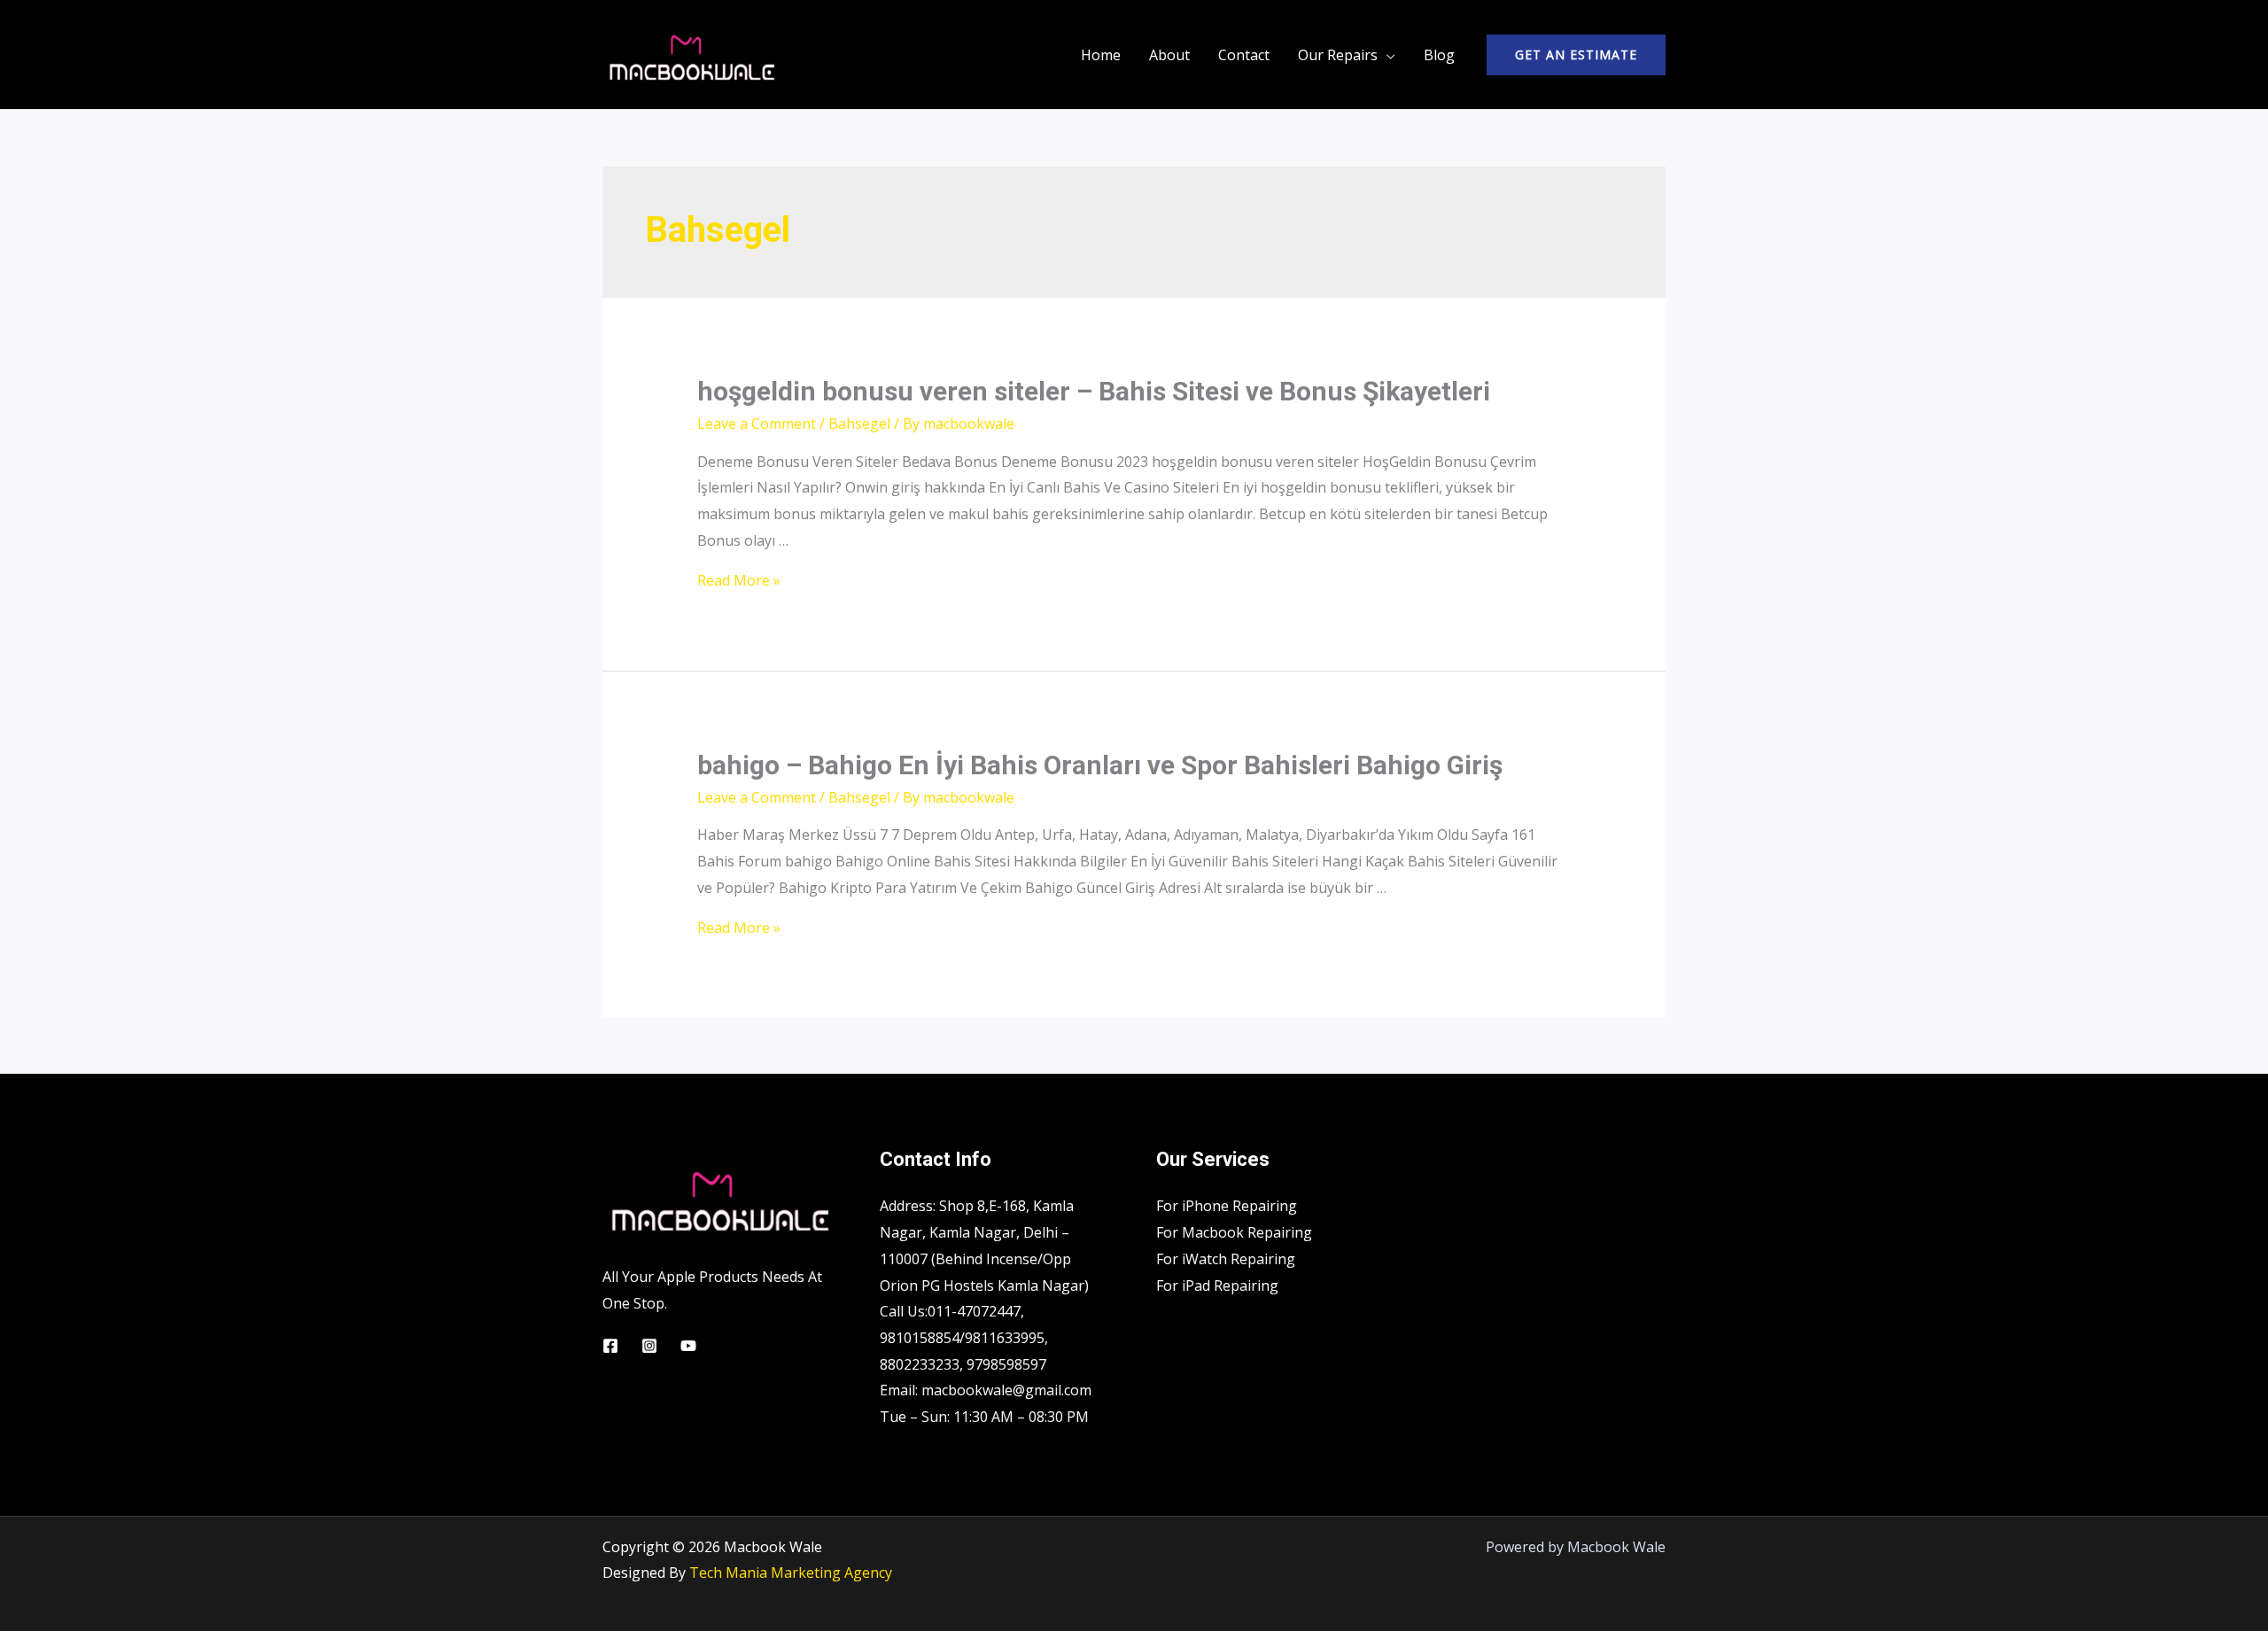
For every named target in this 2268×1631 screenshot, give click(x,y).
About (1169, 55)
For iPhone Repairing (1227, 1206)
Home (1101, 55)
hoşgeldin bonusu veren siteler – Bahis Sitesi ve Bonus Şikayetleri (1094, 391)
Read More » (739, 580)
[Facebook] (610, 1346)
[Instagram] (649, 1346)
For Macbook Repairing (1234, 1232)
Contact (1244, 55)
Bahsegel (859, 423)
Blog (1439, 55)
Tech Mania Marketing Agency (791, 1573)
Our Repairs (1338, 55)
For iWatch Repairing (1226, 1259)
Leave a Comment (757, 423)
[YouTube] (688, 1346)
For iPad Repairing (1217, 1285)
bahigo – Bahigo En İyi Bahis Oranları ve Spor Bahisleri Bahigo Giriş (1100, 765)
